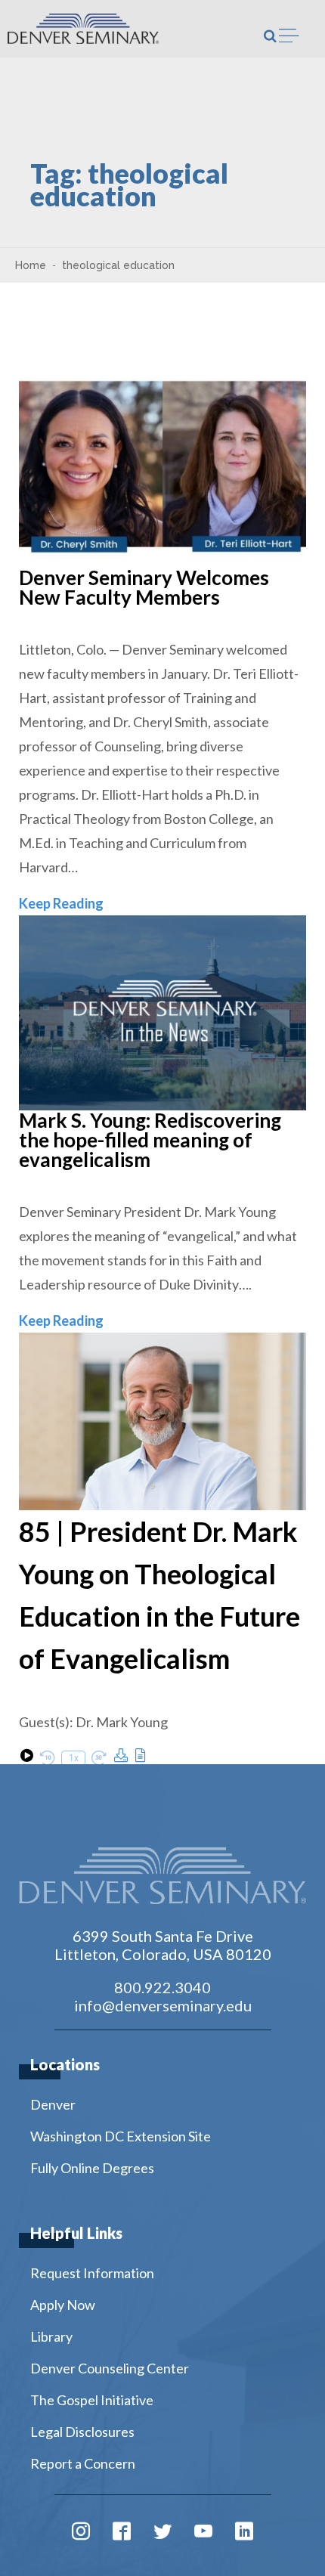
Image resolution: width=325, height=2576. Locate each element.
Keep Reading (61, 903)
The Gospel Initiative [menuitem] (92, 2400)
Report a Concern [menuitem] (83, 2463)
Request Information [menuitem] (92, 2273)
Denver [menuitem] (53, 2104)
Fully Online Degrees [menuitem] (92, 2168)
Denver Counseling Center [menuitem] (110, 2368)
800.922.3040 (162, 1987)
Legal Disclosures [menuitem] (82, 2432)
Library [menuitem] (51, 2336)
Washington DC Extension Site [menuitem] (121, 2136)
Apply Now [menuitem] (63, 2305)
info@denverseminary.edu (163, 2005)
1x (74, 1758)
